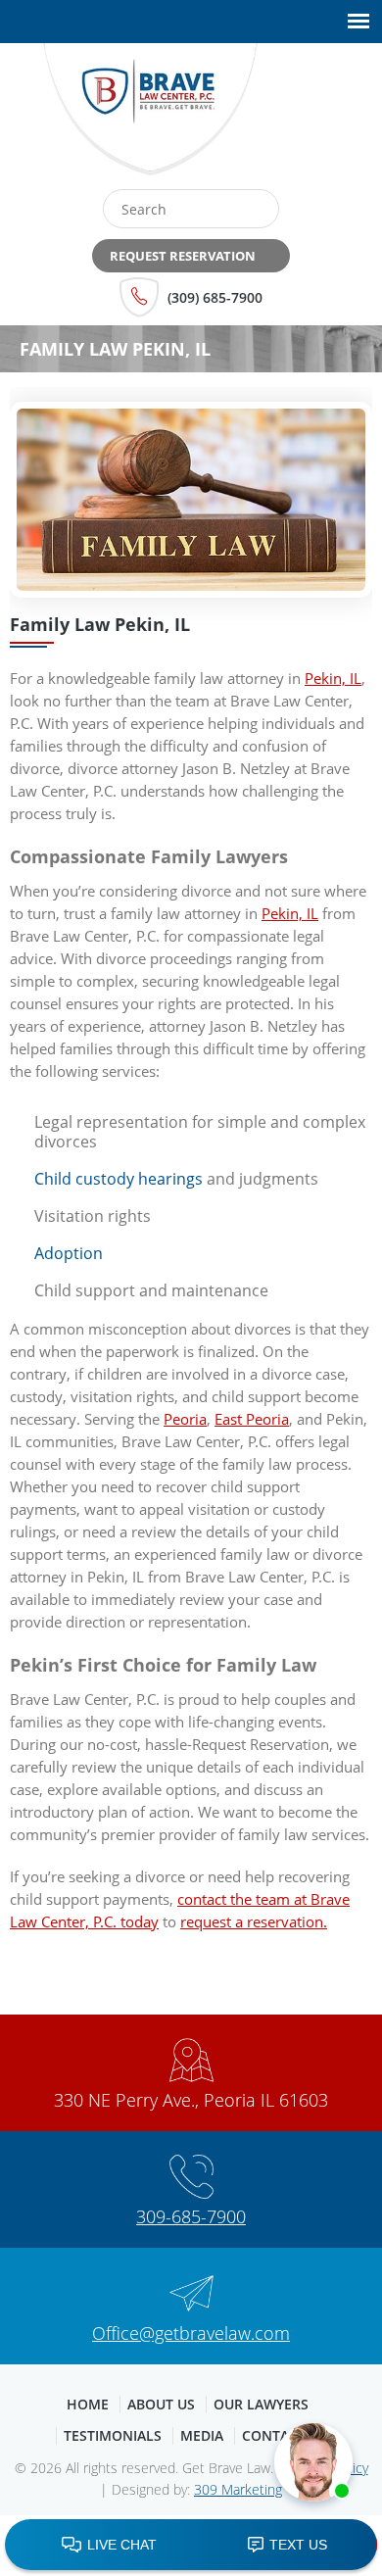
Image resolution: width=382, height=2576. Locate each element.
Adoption (69, 1253)
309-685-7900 (191, 2216)
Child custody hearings (119, 1179)
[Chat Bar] (191, 2546)
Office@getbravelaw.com (191, 2333)
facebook (293, 117)
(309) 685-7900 (215, 297)
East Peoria (252, 1419)
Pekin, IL (333, 678)
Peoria (185, 1419)
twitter (335, 117)
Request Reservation (183, 256)
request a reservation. (254, 1921)
